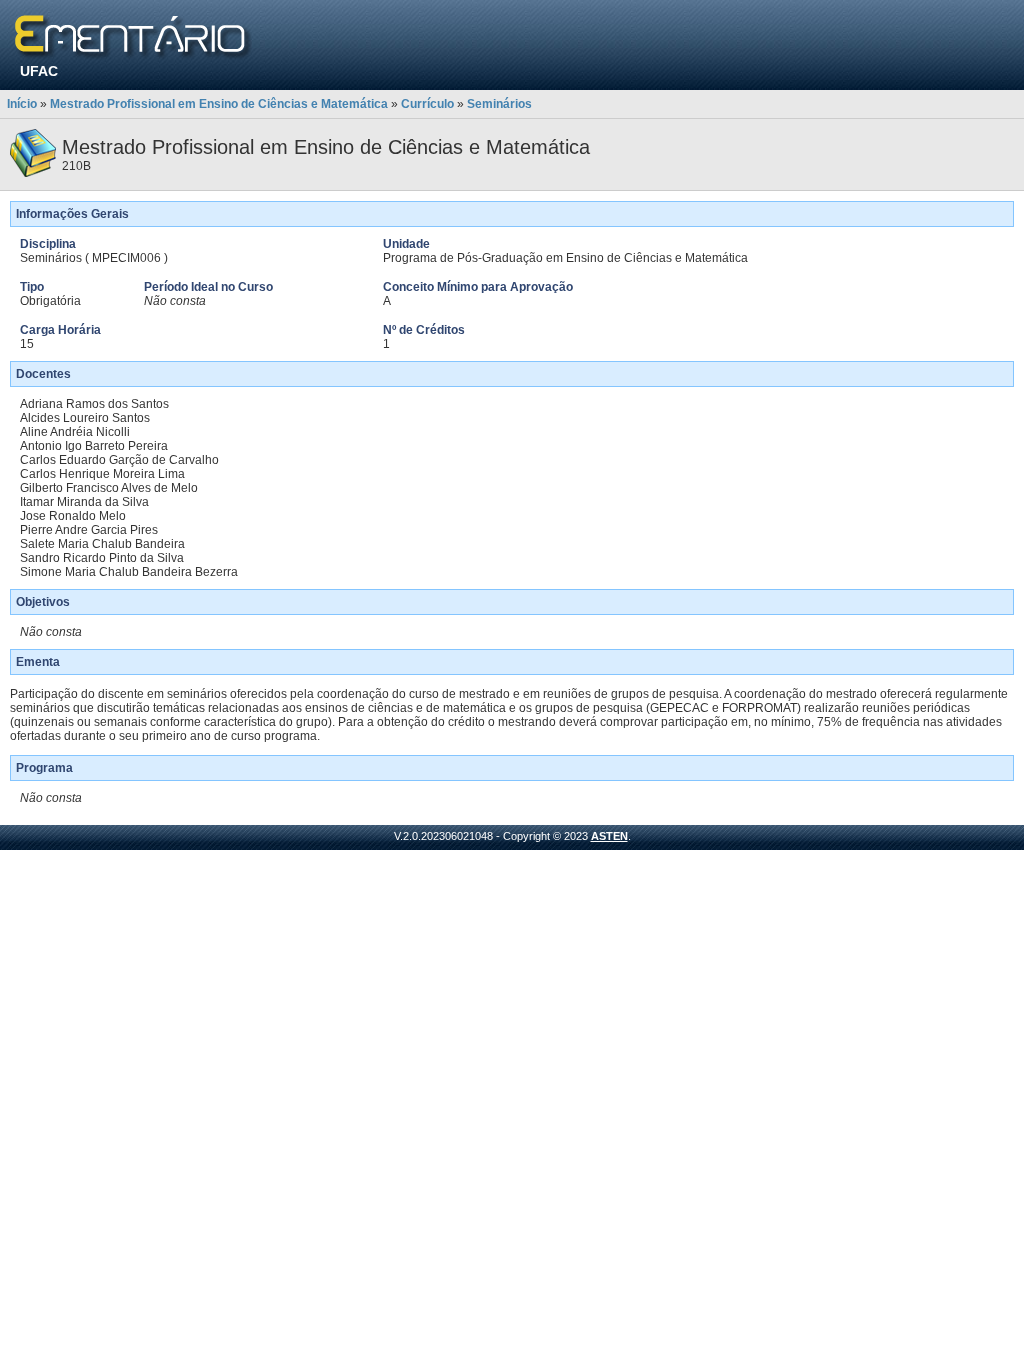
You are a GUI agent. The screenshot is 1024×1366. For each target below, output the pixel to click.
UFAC (39, 71)
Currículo (427, 104)
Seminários (499, 104)
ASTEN (609, 836)
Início (22, 104)
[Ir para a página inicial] (133, 37)
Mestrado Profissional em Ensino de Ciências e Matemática (219, 104)
